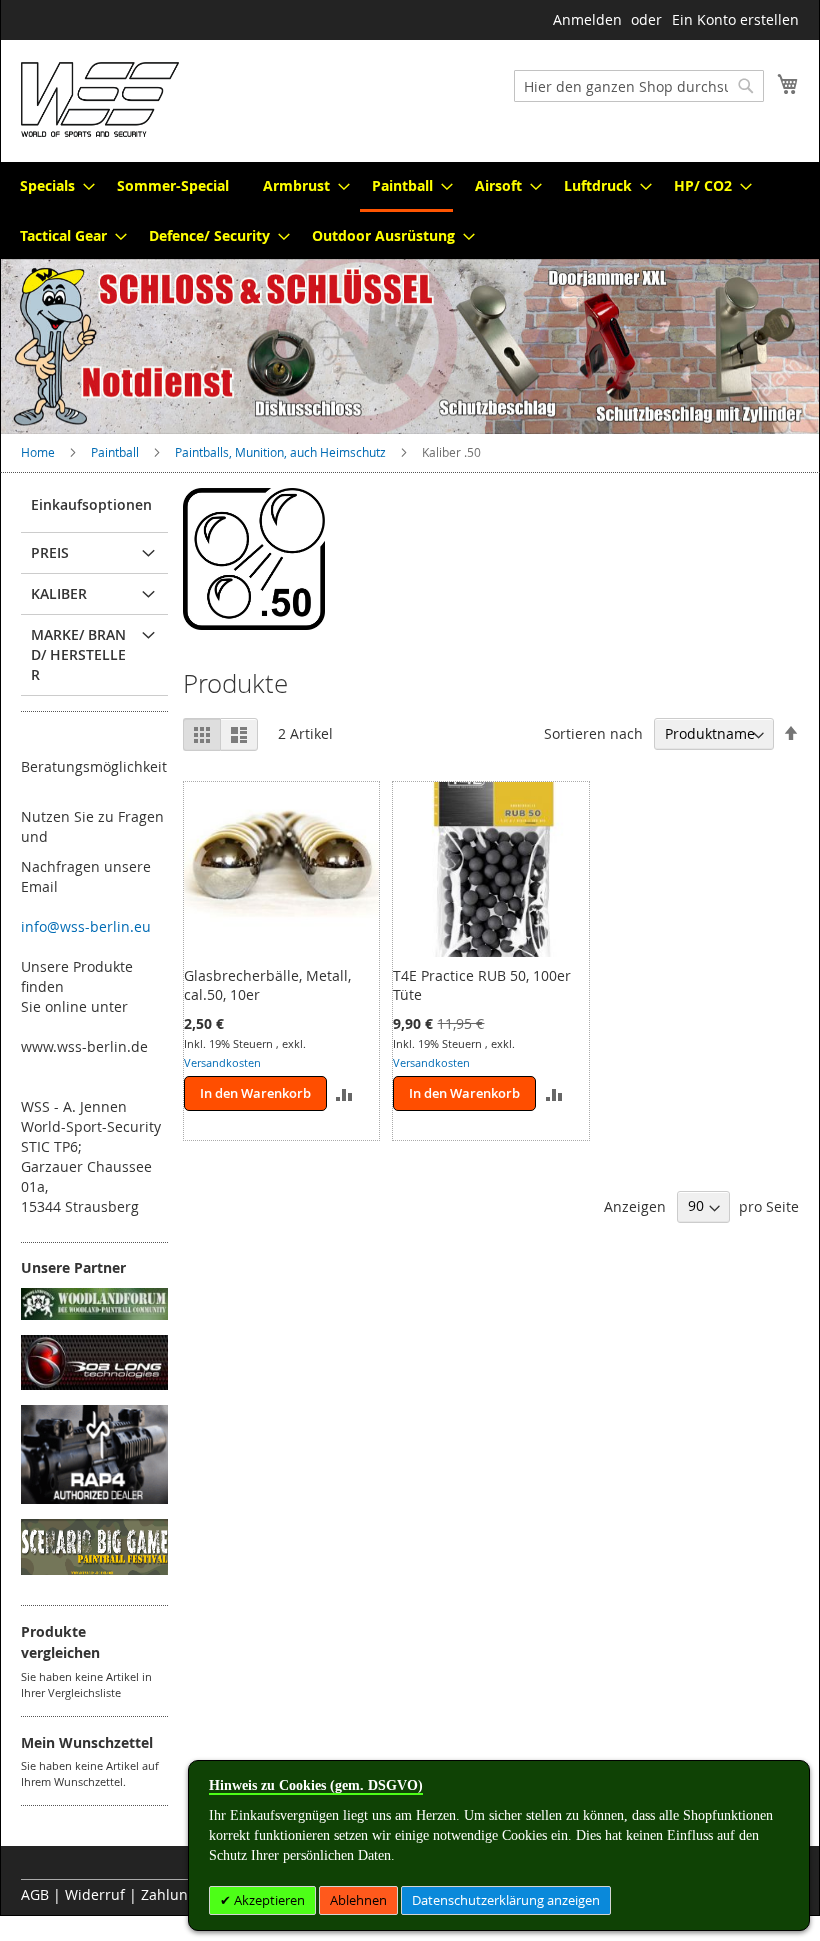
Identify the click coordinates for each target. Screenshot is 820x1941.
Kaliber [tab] (59, 593)
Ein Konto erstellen (735, 19)
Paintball (116, 452)
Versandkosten (222, 1062)
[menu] (410, 210)
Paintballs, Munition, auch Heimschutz (282, 452)
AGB (35, 1894)
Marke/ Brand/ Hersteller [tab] (78, 654)
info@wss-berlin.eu (86, 926)
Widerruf (95, 1894)
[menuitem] (51, 185)
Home (39, 452)
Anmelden (587, 19)
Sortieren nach (593, 733)
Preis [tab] (50, 552)
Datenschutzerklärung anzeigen (506, 1900)
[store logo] (100, 99)
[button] (344, 1093)
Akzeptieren (268, 1900)
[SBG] (94, 1569)
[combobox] (639, 86)
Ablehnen (358, 1900)
